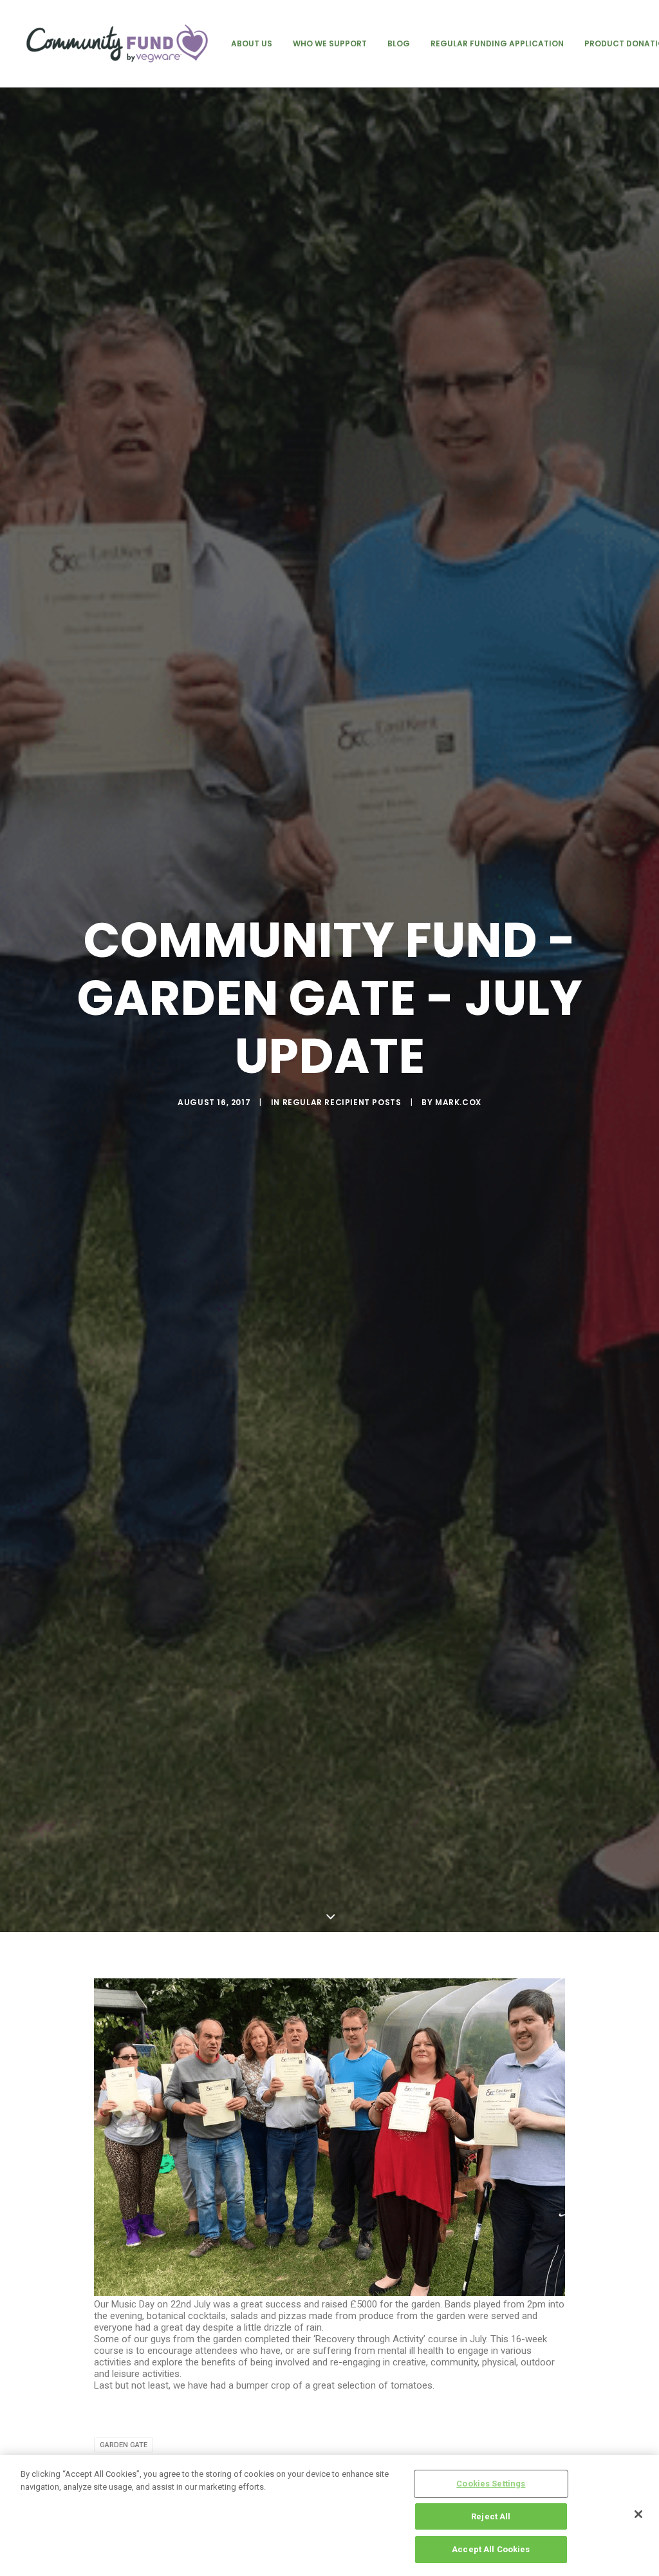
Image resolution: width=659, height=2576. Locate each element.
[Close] (638, 2514)
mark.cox (458, 1102)
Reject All (491, 2516)
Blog (399, 43)
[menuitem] (252, 43)
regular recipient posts (342, 1102)
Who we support (330, 43)
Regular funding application (497, 43)
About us (252, 43)
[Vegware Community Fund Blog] (117, 43)
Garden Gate (124, 2445)
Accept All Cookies (491, 2549)
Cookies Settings (491, 2484)
